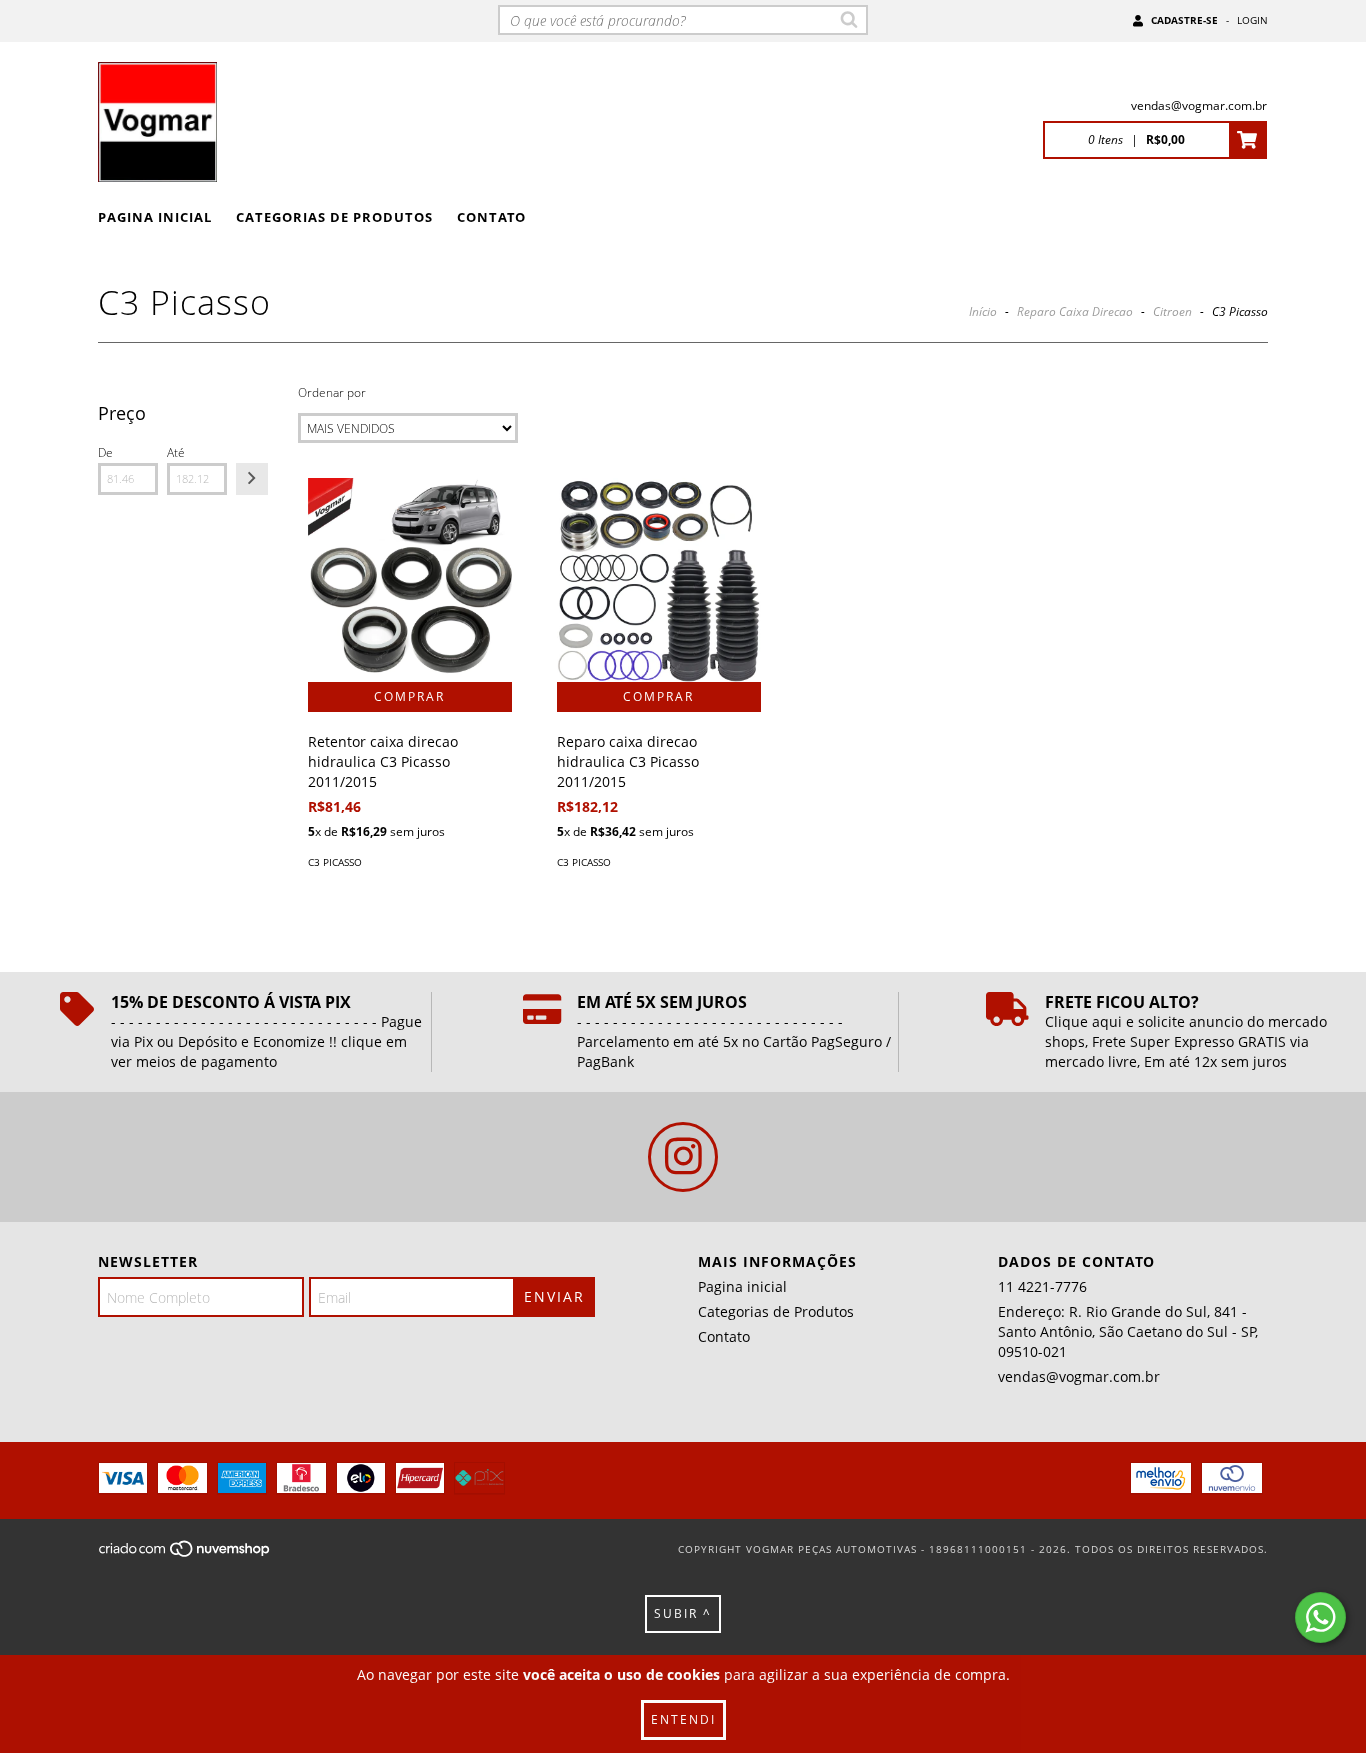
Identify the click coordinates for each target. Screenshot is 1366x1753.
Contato (491, 217)
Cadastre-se (1184, 20)
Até (176, 452)
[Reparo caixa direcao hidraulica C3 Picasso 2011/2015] (659, 580)
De (105, 452)
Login (1252, 20)
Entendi (683, 1719)
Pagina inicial (155, 217)
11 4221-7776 (1042, 1286)
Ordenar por (332, 392)
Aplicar (252, 479)
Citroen (1172, 311)
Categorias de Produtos (334, 217)
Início (983, 311)
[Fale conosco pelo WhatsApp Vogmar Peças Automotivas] (1320, 1617)
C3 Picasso (335, 862)
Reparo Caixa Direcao (1075, 311)
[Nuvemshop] (185, 1555)
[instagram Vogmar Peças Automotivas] (683, 1157)
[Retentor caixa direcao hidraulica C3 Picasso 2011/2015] (410, 580)
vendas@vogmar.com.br (1199, 105)
